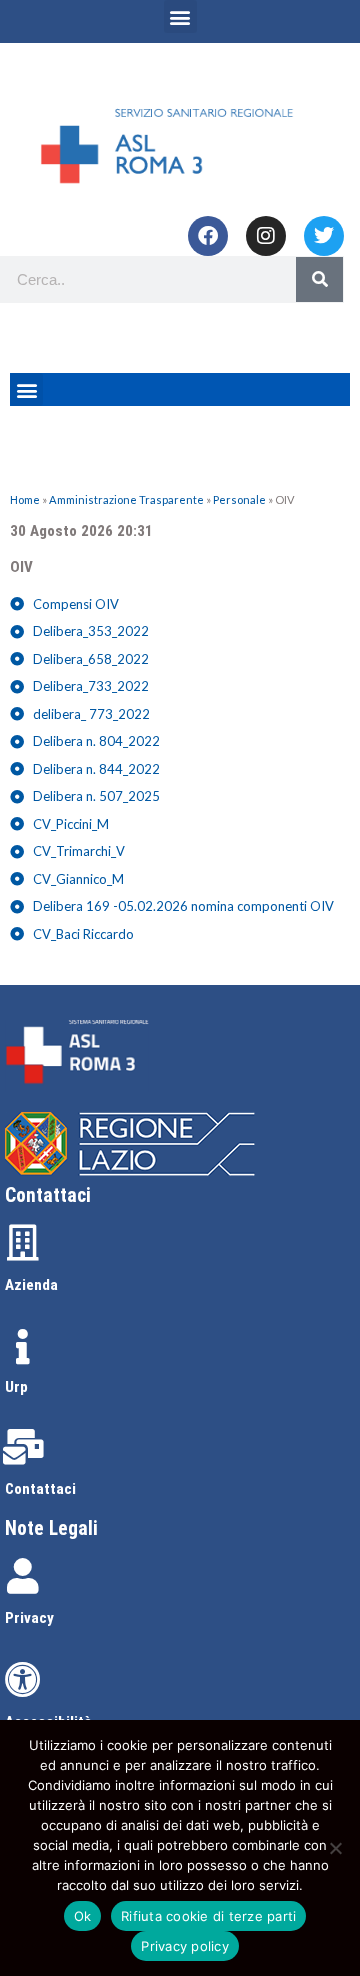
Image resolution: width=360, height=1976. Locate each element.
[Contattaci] (23, 1447)
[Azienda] (23, 1243)
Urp (16, 1387)
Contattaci (40, 1489)
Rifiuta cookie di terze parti (208, 1916)
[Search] (319, 279)
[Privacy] (23, 1576)
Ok (83, 1916)
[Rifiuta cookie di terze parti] (335, 1848)
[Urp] (23, 1347)
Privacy (29, 1618)
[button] (180, 16)
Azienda (31, 1285)
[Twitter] (324, 236)
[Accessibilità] (23, 1680)
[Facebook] (208, 236)
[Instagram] (266, 236)
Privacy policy (185, 1946)
